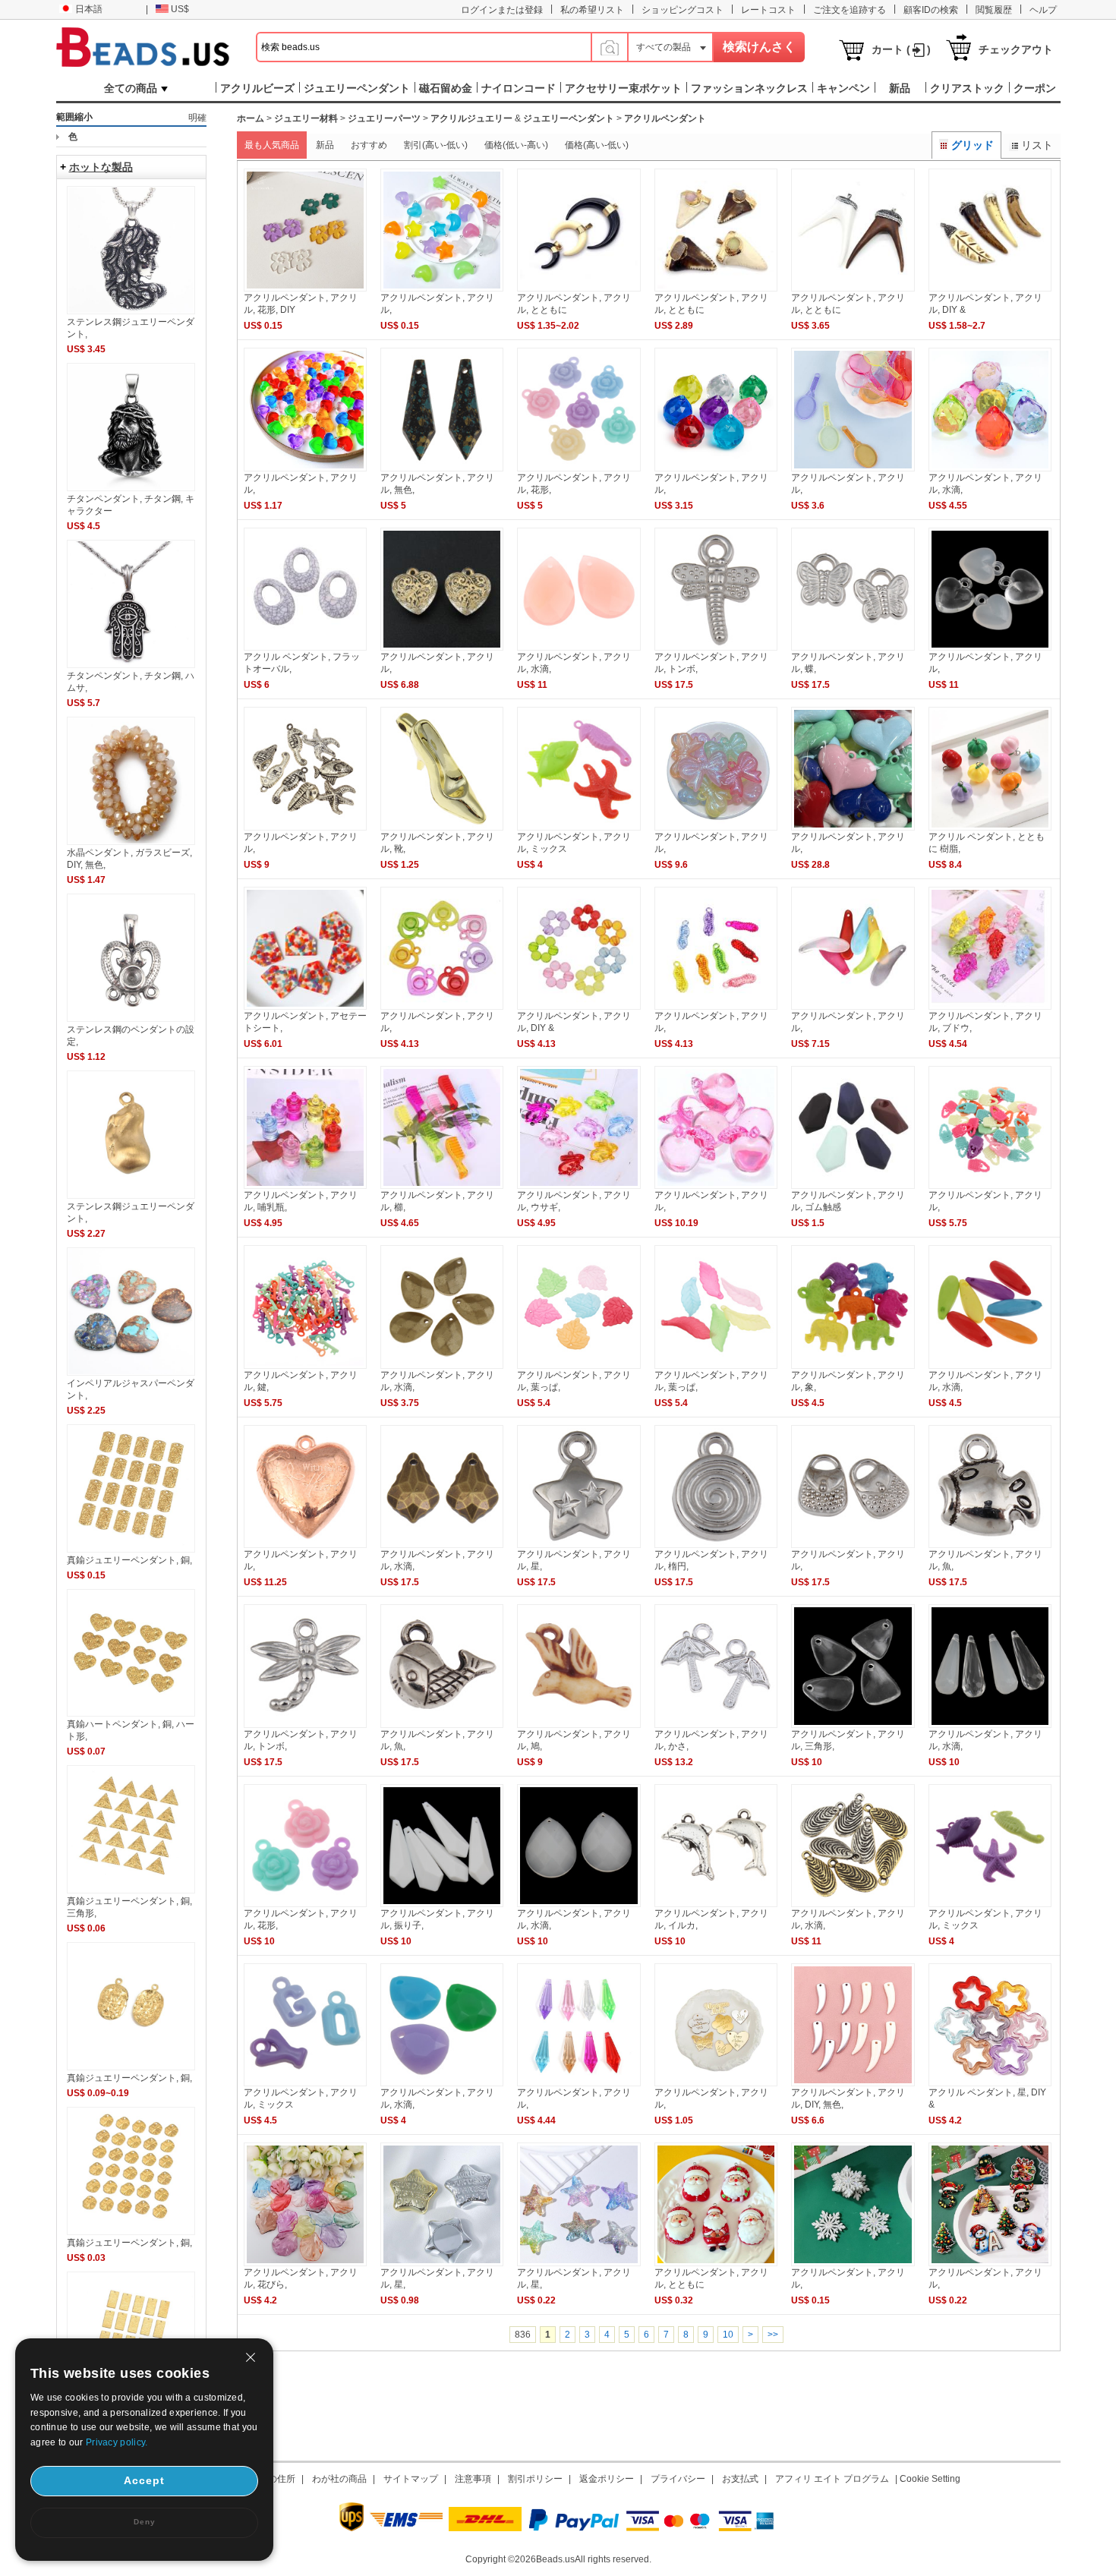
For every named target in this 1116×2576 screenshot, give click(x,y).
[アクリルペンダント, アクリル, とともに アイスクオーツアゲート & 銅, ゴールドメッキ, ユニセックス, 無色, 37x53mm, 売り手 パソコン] (716, 288)
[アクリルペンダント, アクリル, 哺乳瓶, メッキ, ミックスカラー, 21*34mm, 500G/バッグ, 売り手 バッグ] (305, 1186)
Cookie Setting (930, 2479)
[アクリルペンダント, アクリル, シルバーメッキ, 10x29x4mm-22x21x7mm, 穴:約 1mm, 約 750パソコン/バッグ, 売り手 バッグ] (305, 828)
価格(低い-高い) (516, 145)
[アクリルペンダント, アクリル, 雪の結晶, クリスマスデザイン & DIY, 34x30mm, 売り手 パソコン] (853, 2263)
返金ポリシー (607, 2479)
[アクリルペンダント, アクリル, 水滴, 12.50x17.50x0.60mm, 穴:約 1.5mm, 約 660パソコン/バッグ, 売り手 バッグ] (442, 1366)
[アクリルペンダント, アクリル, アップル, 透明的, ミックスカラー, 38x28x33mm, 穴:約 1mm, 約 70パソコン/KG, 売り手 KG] (716, 1186)
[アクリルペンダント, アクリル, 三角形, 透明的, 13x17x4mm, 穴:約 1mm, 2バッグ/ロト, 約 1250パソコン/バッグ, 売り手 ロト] (853, 1725)
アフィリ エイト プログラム (832, 2479)
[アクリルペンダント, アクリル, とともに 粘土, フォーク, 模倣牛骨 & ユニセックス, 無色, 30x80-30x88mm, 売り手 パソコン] (853, 288)
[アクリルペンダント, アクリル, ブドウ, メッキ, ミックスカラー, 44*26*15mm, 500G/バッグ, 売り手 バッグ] (990, 1007)
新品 (325, 145)
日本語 (89, 9)
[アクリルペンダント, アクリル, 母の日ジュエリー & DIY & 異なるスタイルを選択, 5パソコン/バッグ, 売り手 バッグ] (716, 2083)
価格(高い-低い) (597, 145)
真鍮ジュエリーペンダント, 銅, (129, 1560)
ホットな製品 (101, 167)
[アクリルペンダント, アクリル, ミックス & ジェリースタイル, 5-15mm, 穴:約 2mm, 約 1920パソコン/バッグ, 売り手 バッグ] (305, 2083)
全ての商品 (131, 88)
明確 (197, 118)
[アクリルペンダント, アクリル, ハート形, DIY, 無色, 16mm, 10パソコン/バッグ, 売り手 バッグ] (305, 468)
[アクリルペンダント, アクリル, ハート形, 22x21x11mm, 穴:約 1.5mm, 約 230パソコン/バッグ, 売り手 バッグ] (442, 648)
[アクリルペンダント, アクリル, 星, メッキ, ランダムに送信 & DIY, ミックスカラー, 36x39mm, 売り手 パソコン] (578, 2263)
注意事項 (473, 2479)
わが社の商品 (339, 2479)
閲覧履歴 (994, 10)
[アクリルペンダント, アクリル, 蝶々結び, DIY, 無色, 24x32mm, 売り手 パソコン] (716, 828)
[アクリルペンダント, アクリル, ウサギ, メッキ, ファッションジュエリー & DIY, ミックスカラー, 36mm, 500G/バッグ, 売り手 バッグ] (578, 1186)
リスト (1037, 145)
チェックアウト (1016, 49)
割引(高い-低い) (436, 145)
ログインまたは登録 (502, 10)
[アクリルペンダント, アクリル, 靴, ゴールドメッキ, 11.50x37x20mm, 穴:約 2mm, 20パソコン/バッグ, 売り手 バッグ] (442, 828)
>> (773, 2335)
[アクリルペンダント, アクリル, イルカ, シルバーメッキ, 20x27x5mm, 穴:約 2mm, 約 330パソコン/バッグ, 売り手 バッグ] (716, 1904)
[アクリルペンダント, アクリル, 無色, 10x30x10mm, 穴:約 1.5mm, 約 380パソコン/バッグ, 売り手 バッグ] (442, 468)
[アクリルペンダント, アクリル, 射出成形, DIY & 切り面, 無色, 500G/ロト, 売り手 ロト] (716, 468)
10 (728, 2335)
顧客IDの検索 (931, 10)
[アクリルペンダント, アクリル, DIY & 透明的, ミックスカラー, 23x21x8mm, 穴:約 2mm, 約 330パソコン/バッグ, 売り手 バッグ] (578, 1007)
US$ (180, 9)
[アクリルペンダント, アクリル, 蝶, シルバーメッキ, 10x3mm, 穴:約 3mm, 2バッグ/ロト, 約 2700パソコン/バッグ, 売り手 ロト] (853, 648)
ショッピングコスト (683, 10)
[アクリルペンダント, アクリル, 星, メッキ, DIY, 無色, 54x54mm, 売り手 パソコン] (442, 2263)
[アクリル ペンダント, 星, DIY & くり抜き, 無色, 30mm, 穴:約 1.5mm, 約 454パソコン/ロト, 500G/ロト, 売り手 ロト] (990, 2083)
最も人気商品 (272, 145)
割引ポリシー (535, 2479)
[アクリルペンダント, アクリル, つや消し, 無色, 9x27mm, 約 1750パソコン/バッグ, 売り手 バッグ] (853, 1007)
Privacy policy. (117, 2442)
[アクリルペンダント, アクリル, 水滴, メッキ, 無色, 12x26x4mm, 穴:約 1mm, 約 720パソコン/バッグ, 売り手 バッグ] (853, 1904)
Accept (144, 2480)
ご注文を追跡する (850, 10)
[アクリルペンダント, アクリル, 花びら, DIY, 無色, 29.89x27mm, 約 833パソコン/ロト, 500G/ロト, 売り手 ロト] (305, 2263)
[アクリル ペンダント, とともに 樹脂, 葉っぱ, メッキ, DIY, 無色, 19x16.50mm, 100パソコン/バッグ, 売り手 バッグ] (990, 828)
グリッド (973, 145)
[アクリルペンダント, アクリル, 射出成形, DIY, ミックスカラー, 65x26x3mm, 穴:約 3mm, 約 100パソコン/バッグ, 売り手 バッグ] (853, 468)
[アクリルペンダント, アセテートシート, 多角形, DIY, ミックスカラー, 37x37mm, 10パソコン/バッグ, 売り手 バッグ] (305, 1007)
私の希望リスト (592, 10)
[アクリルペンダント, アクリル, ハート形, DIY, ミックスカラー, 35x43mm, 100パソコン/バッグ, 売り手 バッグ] (853, 828)
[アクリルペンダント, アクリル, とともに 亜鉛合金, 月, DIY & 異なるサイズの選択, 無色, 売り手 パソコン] (578, 288)
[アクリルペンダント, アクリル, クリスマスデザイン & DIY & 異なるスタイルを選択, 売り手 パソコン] (990, 2263)
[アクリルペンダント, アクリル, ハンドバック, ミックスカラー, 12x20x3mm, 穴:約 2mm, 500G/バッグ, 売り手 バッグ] (990, 1186)
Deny (145, 2522)
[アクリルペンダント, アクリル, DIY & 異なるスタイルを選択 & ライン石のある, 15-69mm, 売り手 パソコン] (990, 288)
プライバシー (678, 2479)
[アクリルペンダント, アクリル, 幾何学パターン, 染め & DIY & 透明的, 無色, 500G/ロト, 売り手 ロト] (578, 2083)
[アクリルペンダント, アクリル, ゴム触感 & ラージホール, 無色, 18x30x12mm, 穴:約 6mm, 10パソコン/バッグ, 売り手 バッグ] (853, 1186)
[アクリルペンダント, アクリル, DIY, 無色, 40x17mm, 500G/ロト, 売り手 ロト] (853, 2083)
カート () (901, 49)
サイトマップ (411, 2479)
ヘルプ (1043, 10)
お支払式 (740, 2479)
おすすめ (369, 145)
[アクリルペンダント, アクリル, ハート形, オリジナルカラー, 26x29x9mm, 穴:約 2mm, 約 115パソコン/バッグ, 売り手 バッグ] (305, 1545)
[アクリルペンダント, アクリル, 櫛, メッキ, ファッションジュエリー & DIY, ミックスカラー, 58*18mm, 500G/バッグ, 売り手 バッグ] (442, 1186)
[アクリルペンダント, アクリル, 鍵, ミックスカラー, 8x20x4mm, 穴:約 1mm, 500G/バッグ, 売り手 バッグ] (305, 1366)
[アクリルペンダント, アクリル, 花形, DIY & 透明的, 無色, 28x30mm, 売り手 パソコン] (305, 288)
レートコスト (768, 10)
